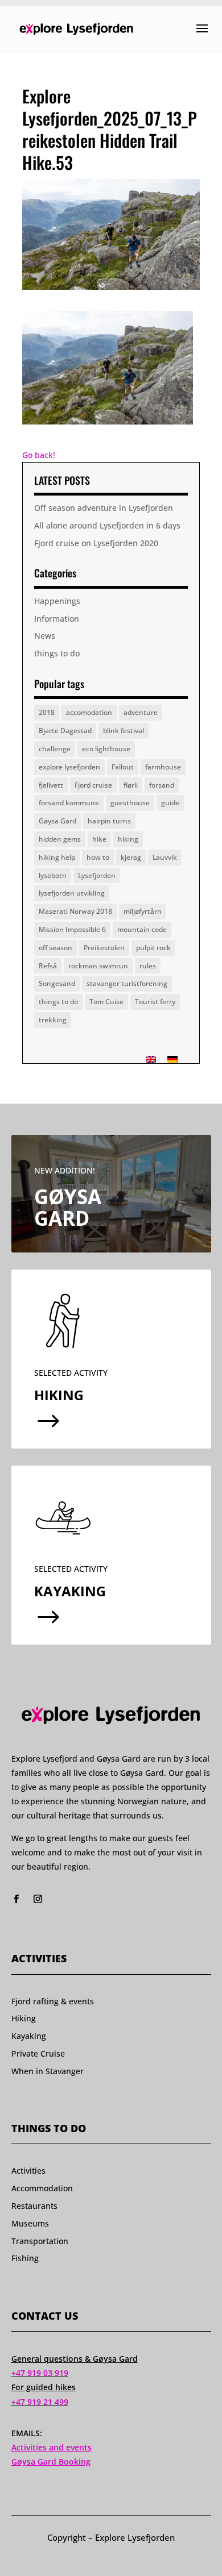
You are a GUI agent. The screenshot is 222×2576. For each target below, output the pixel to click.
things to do (57, 653)
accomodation (89, 712)
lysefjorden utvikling (72, 893)
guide (170, 803)
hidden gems (60, 839)
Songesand (57, 983)
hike (99, 839)
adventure (141, 712)
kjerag (131, 857)
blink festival (124, 731)
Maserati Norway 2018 (75, 911)
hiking (128, 839)
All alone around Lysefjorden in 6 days (107, 525)
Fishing (25, 2258)
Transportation (40, 2241)
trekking (53, 1020)
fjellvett (51, 785)
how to (98, 857)
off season (55, 948)
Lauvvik (165, 857)
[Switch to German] (172, 1059)
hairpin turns (109, 821)
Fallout (123, 767)
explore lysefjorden (69, 767)
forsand (162, 785)
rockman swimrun (98, 966)
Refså (48, 966)
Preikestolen (104, 948)
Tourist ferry (155, 1002)
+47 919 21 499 (40, 2402)
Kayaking (29, 2036)
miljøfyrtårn (143, 911)
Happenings (57, 601)
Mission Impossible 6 (72, 929)
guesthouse (130, 803)
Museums (30, 2223)
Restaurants (34, 2206)
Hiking (24, 2018)
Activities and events (52, 2447)
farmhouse (163, 767)
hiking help (57, 857)
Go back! (39, 455)
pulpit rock (153, 948)
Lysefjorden (97, 875)
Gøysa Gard (57, 821)
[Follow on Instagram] (38, 1899)
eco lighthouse (106, 749)
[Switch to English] (151, 1059)
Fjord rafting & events (53, 2001)
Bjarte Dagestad (65, 731)
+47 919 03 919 (40, 2373)
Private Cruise (38, 2053)
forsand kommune (69, 803)
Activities (28, 2171)
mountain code (142, 929)
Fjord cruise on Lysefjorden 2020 (96, 543)
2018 (47, 712)
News (45, 636)
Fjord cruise (93, 785)
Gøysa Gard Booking (51, 2461)
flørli (131, 785)
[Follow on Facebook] (17, 1899)
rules (148, 966)
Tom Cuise (106, 1002)
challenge (55, 749)
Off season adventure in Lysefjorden (104, 508)
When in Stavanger (48, 2071)
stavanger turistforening (127, 983)
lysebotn (53, 875)
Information (57, 619)
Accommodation (42, 2188)
